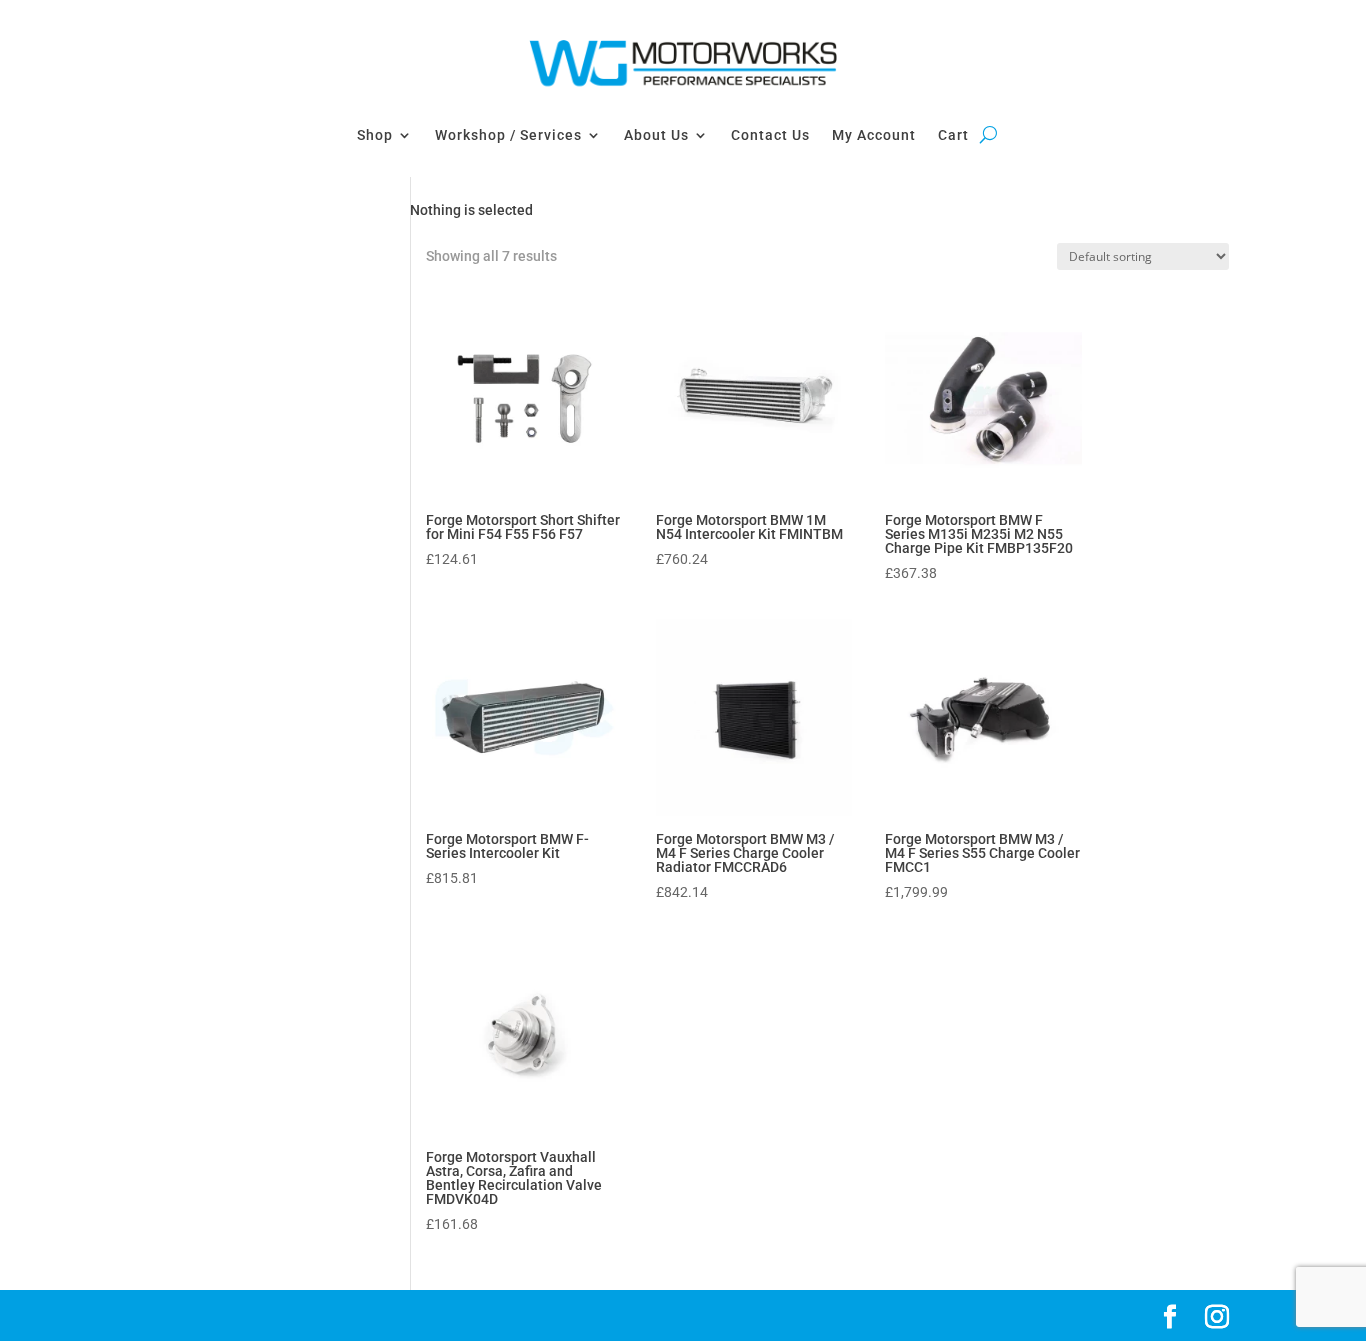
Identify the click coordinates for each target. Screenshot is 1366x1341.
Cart (953, 135)
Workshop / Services (508, 135)
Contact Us (770, 135)
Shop (375, 135)
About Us (656, 135)
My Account (874, 135)
